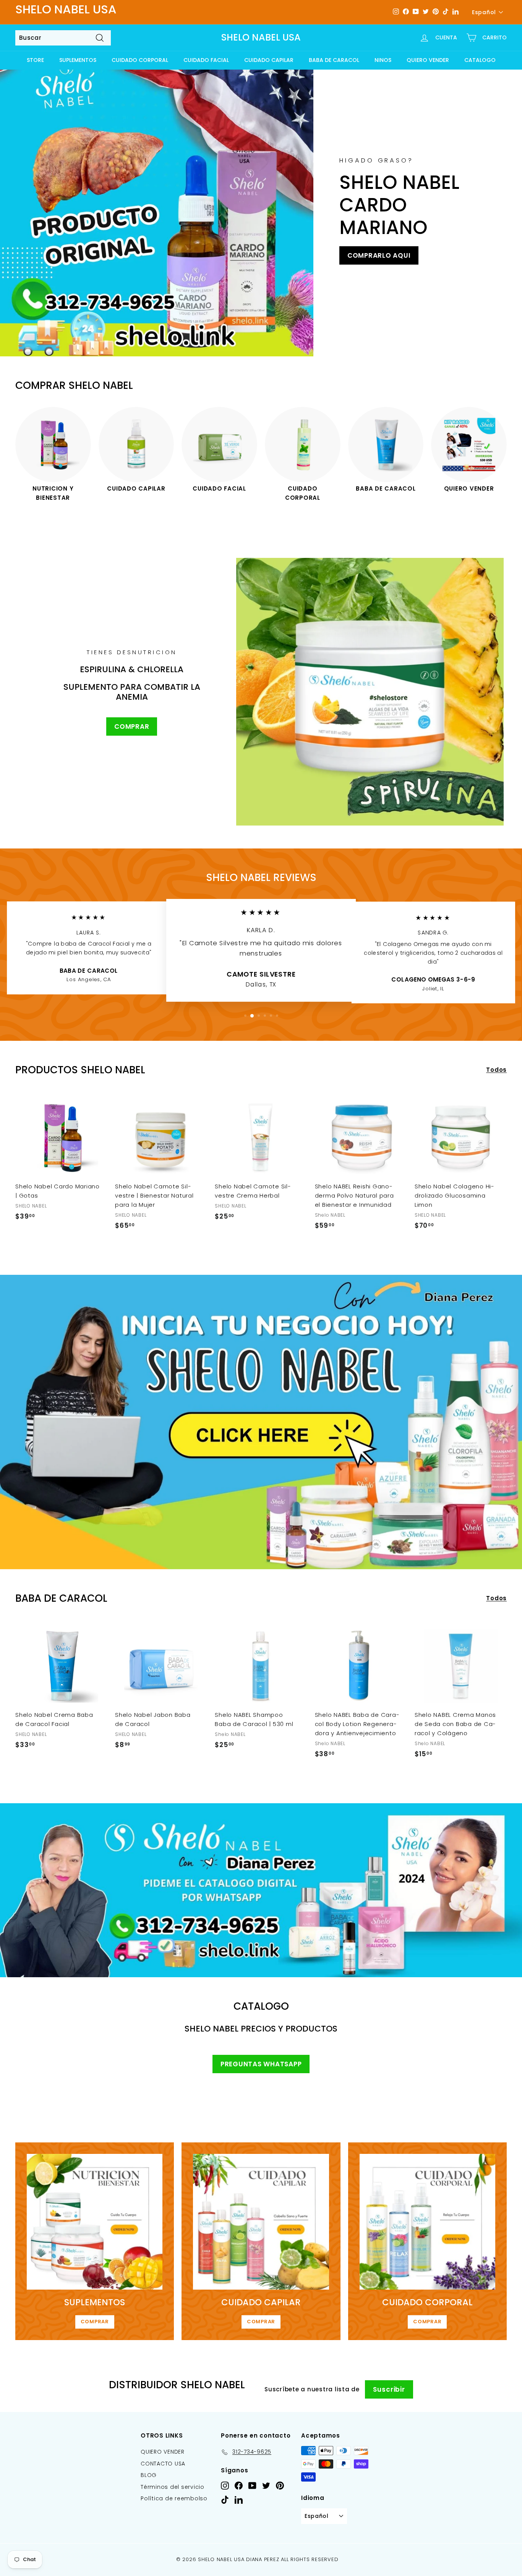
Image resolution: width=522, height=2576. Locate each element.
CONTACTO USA (163, 2464)
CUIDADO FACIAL (206, 60)
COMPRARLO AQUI (379, 255)
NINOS (383, 60)
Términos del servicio (173, 2487)
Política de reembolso (174, 2498)
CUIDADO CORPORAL (140, 60)
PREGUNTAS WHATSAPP (261, 2064)
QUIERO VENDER (428, 60)
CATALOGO (480, 60)
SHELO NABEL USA (261, 38)
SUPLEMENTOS (78, 60)
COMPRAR (132, 726)
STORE (35, 60)
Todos (496, 1070)
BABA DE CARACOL (334, 60)
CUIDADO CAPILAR (269, 60)
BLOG (149, 2475)
